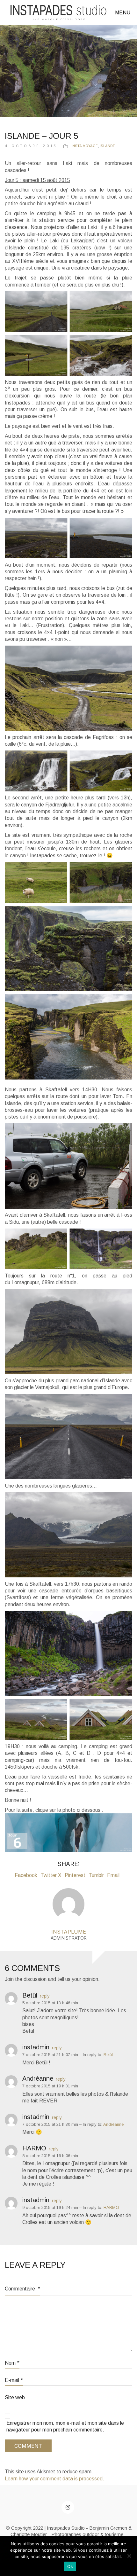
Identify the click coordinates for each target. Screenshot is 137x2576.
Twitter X (51, 1875)
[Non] (129, 2556)
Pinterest (75, 1875)
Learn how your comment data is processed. (54, 2479)
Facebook (26, 1875)
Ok (70, 2566)
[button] (124, 13)
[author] (68, 1904)
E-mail (14, 2380)
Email (113, 1875)
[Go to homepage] (58, 13)
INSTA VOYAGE (85, 146)
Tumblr (96, 1875)
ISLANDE (107, 146)
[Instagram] (68, 2507)
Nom (12, 2363)
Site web (15, 2397)
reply (45, 1996)
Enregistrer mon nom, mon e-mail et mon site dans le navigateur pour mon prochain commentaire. (65, 2426)
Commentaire (22, 2289)
